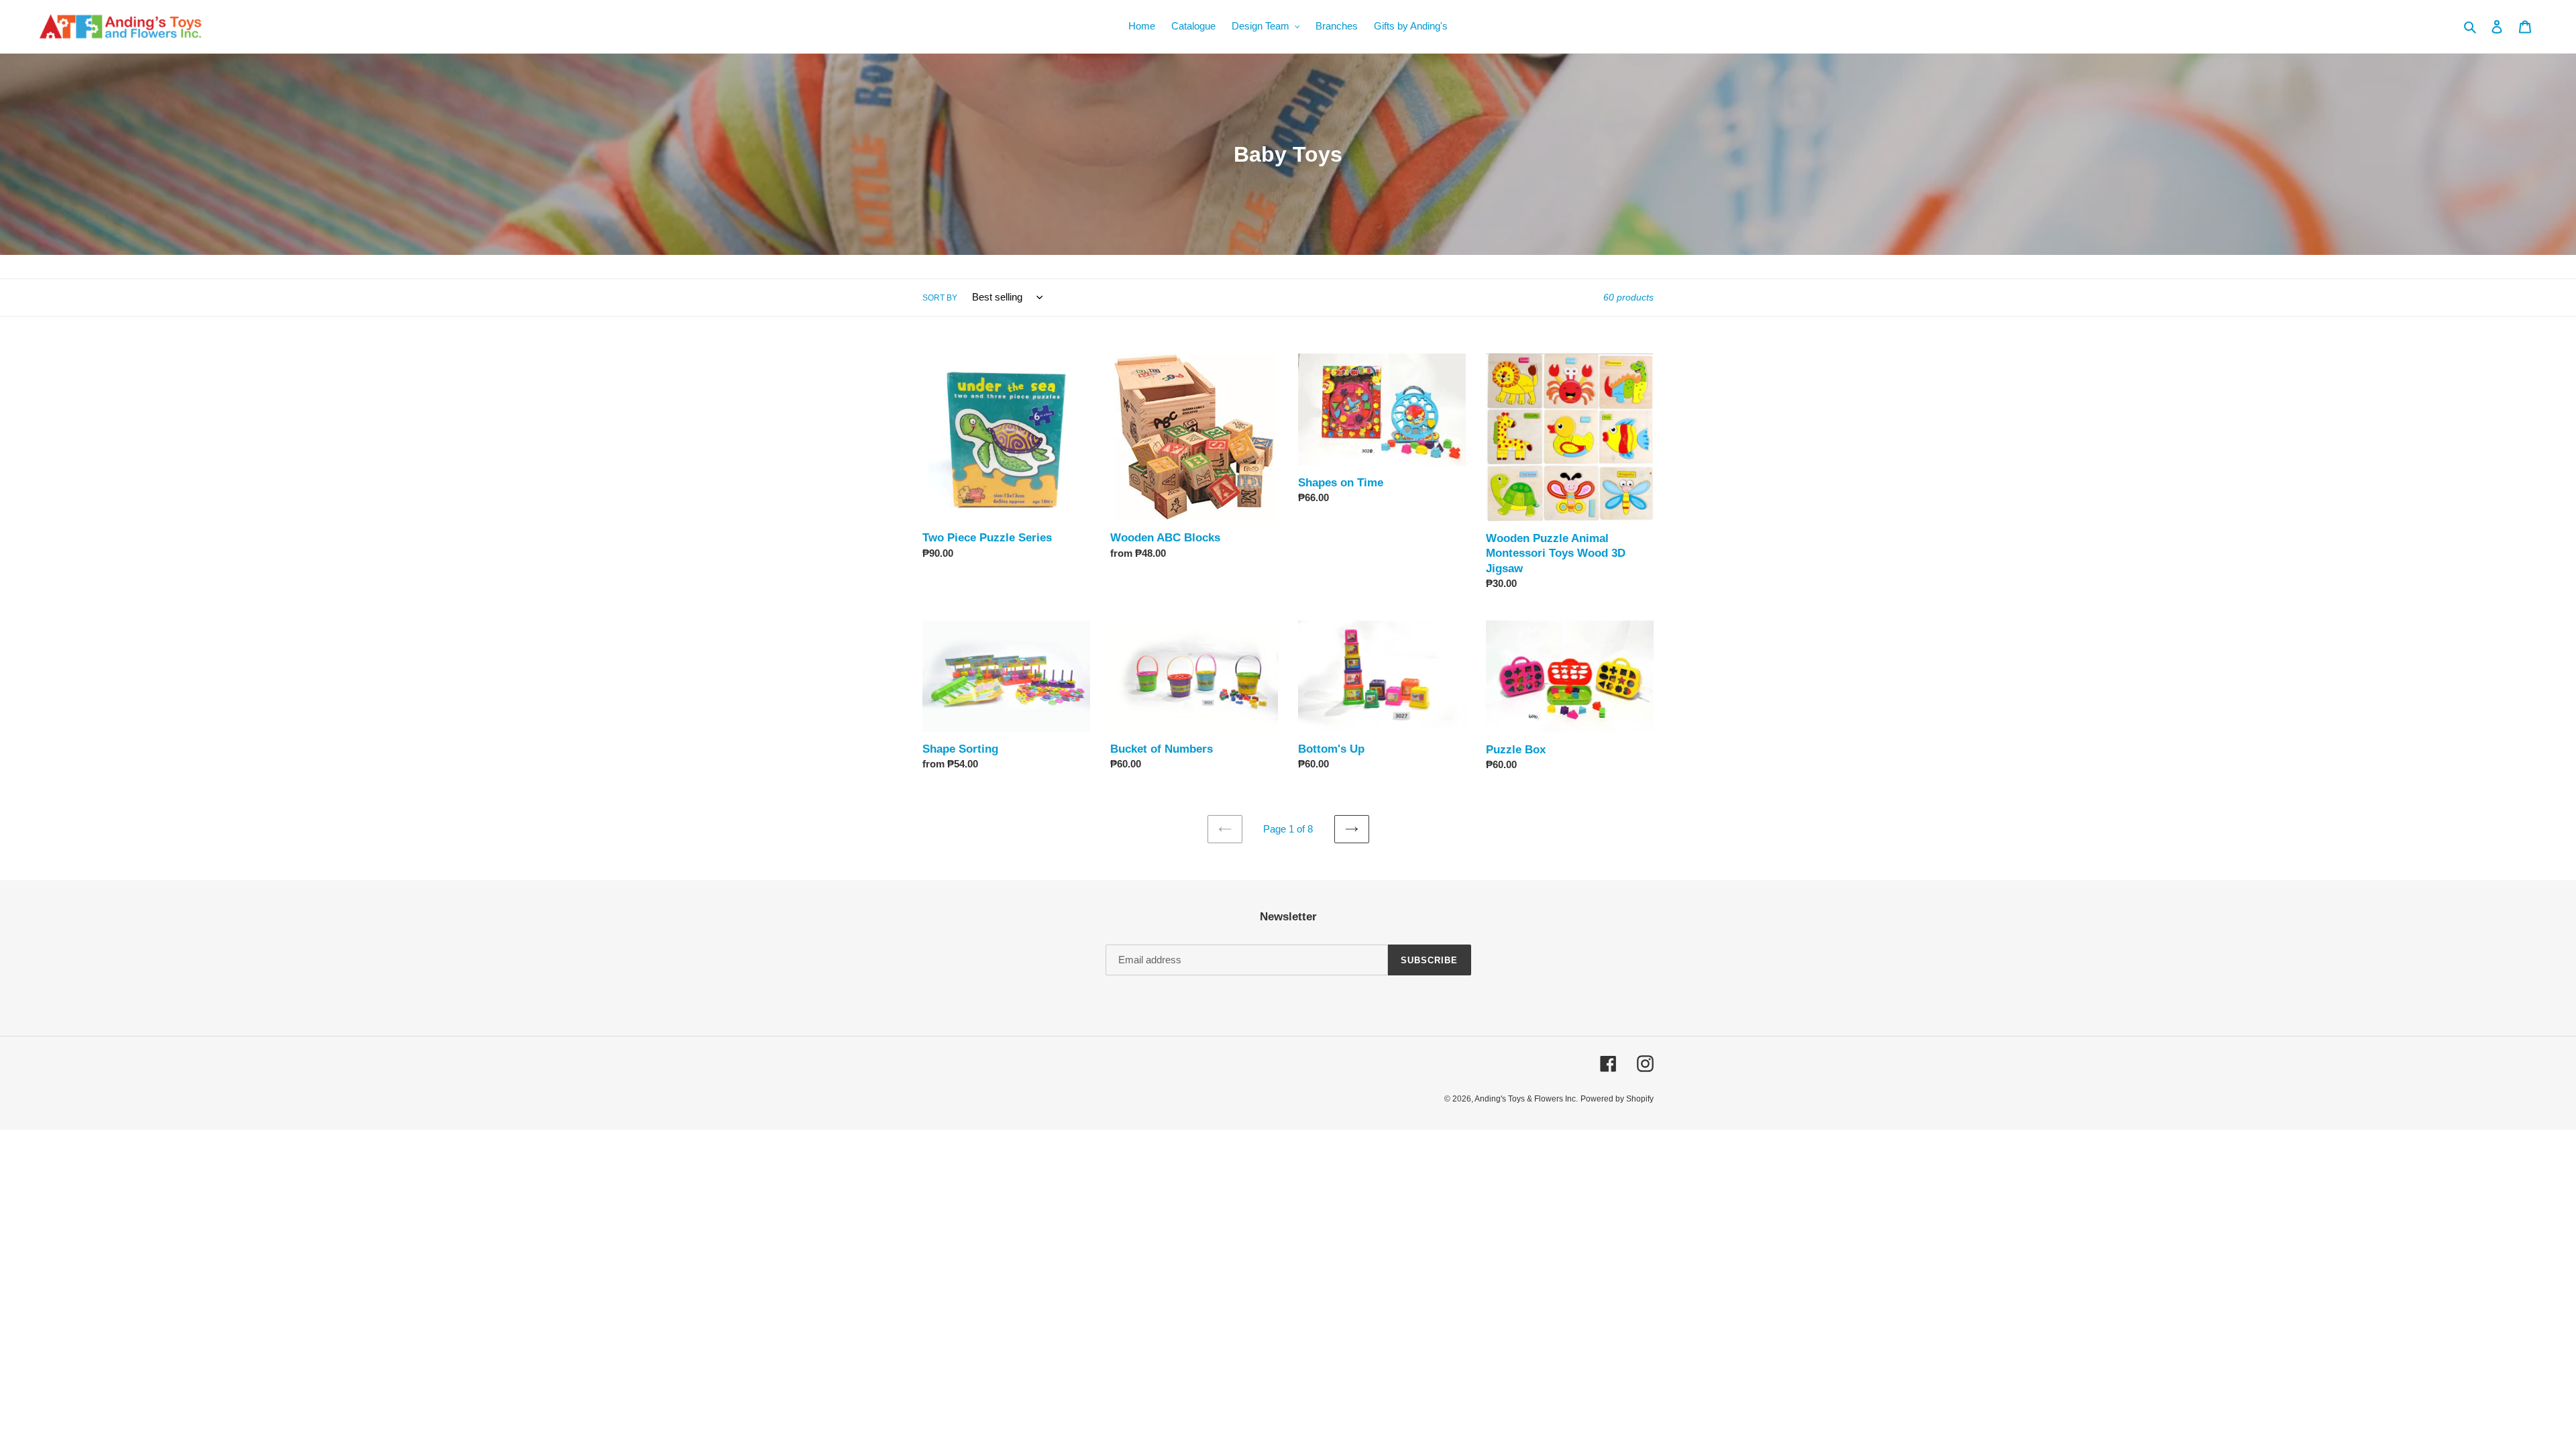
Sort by (940, 298)
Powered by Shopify (1617, 1099)
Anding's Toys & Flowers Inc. (1526, 1099)
